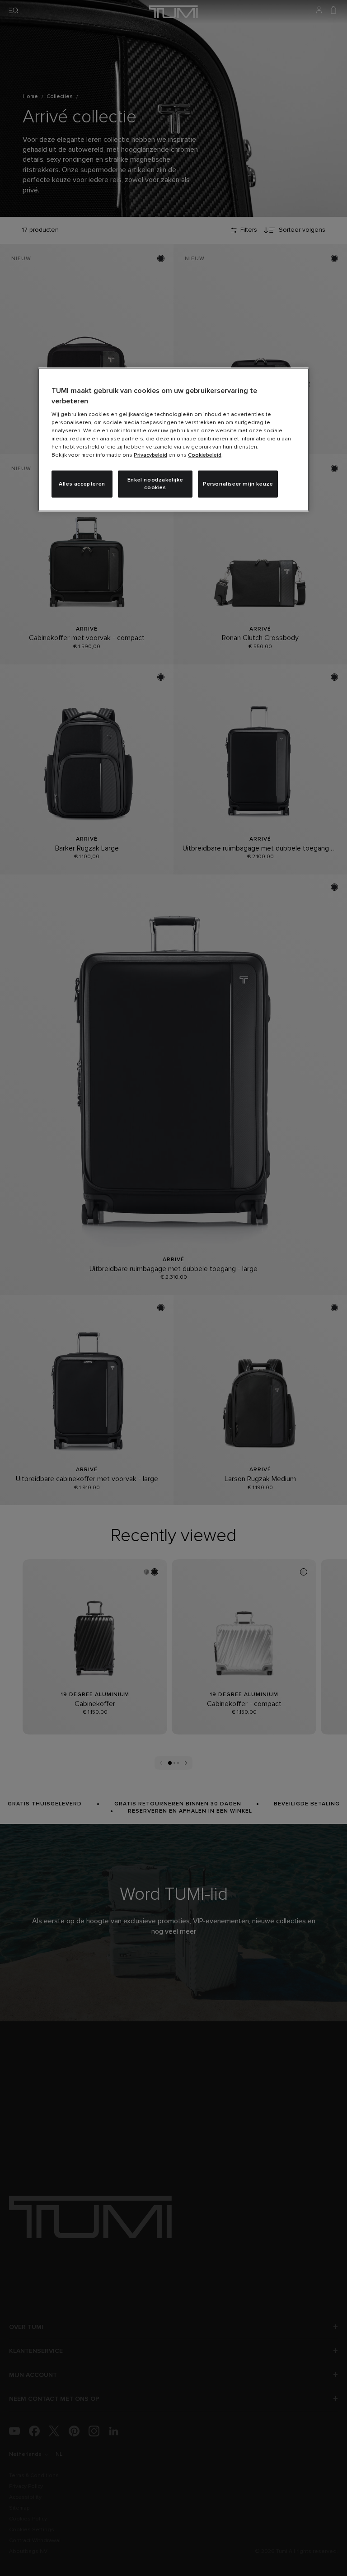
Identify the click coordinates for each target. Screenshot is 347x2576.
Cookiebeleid (205, 455)
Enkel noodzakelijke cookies (155, 484)
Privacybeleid (150, 455)
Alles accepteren (82, 484)
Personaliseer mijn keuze (238, 484)
